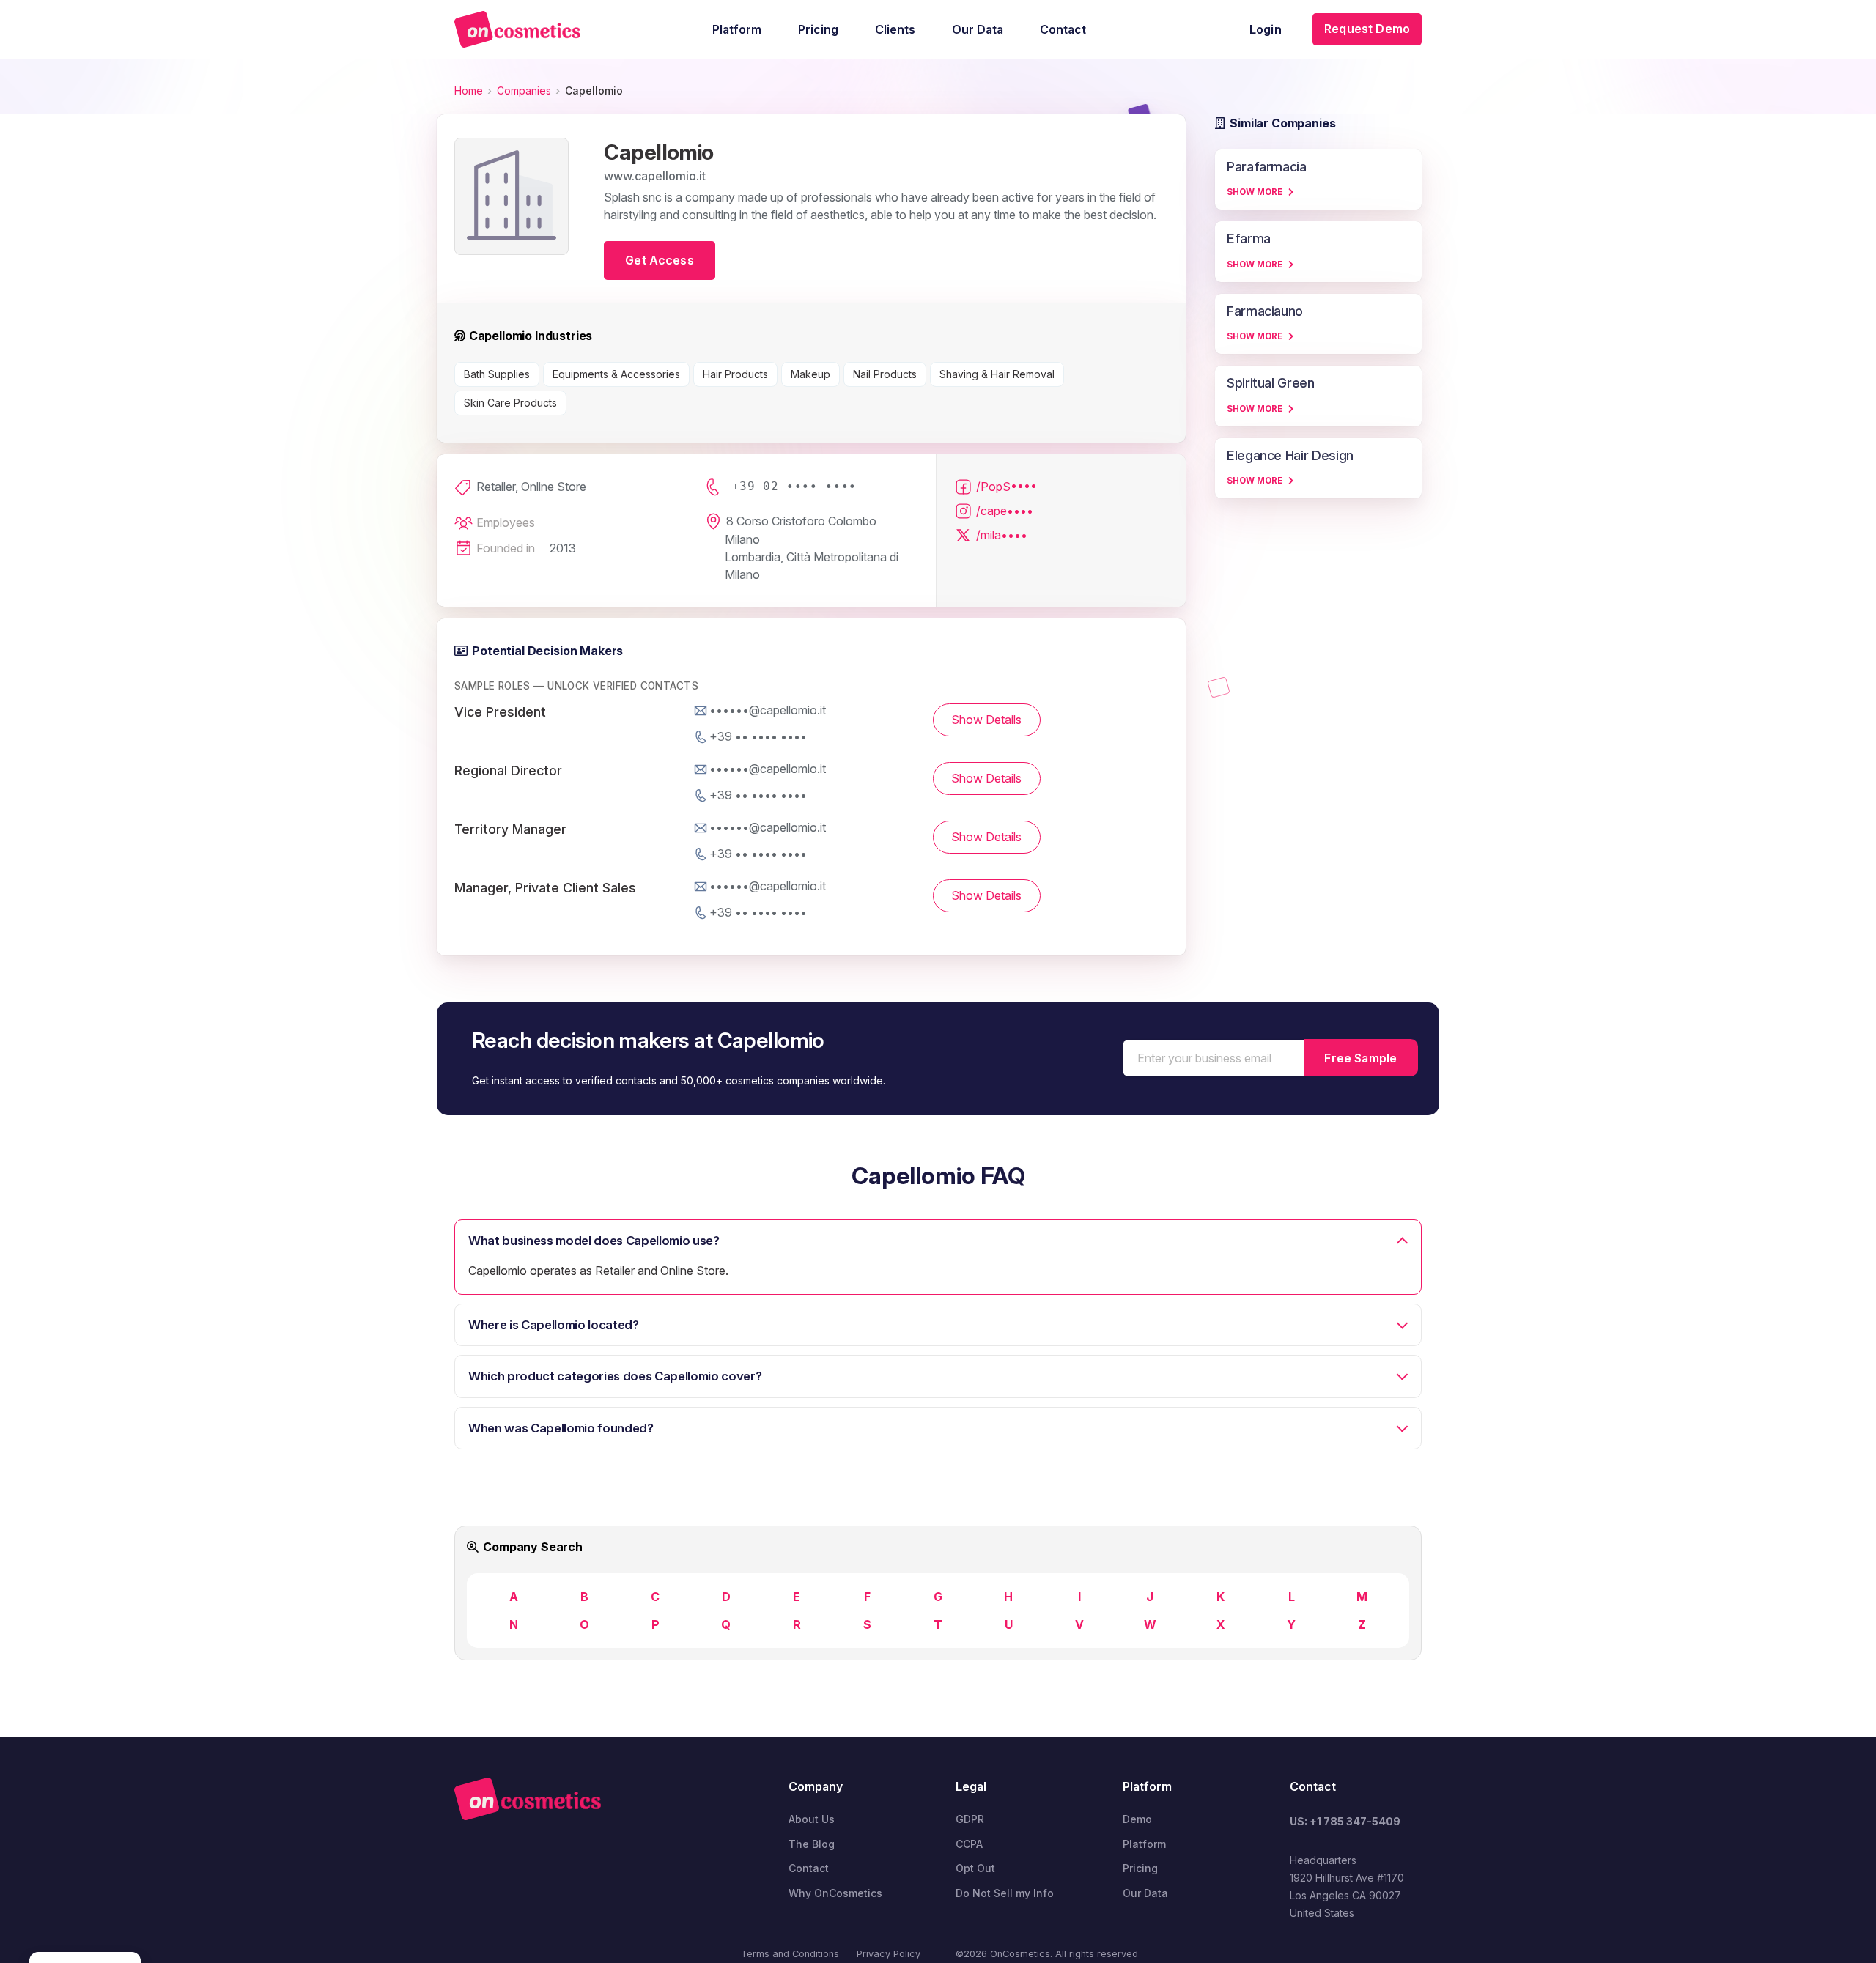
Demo (1137, 1819)
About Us (812, 1819)
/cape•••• (1005, 511)
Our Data (1145, 1893)
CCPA (969, 1844)
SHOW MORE (1255, 192)
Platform (1144, 1844)
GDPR (970, 1819)
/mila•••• (1002, 535)
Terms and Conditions (790, 1954)
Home (469, 90)
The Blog (812, 1844)
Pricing (1140, 1868)
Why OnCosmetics (835, 1893)
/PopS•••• (1007, 487)
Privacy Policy (889, 1954)
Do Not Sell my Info (1005, 1893)
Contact (809, 1868)
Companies (524, 90)
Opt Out (975, 1868)
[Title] (517, 29)
